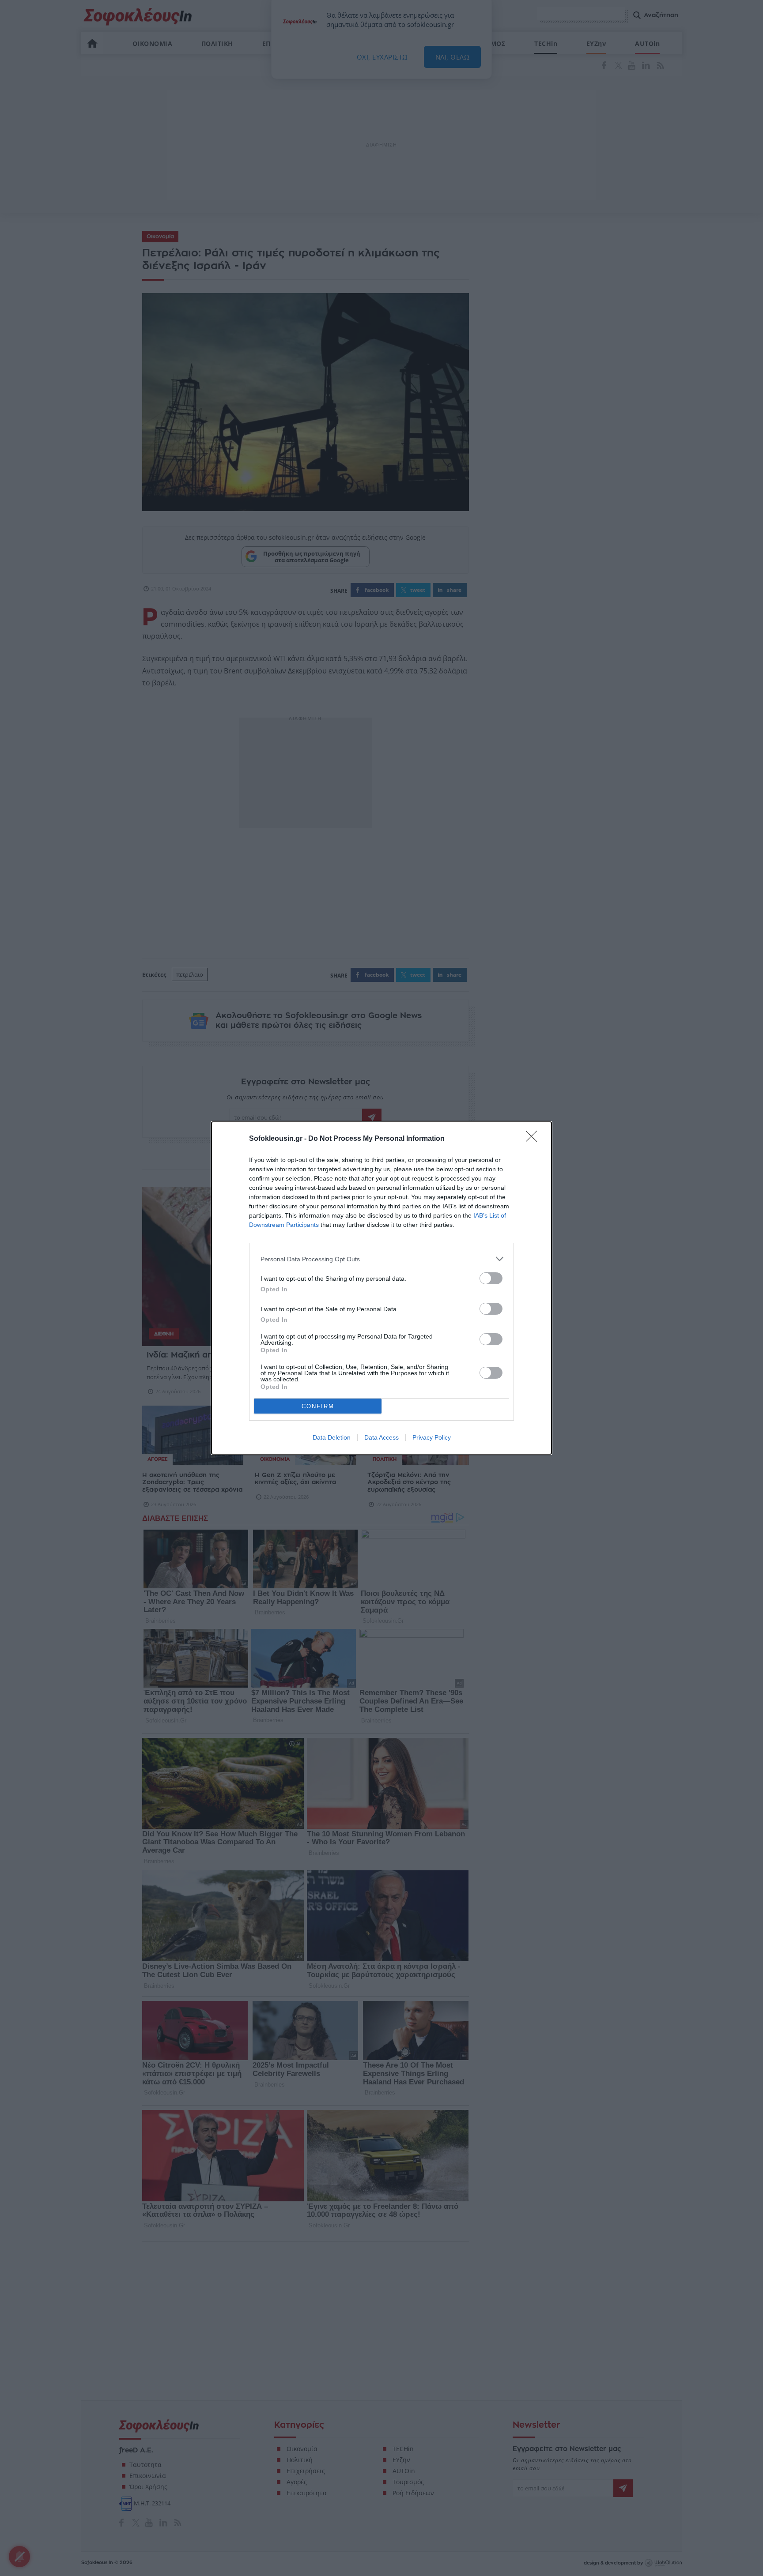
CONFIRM (318, 1406)
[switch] (491, 1278)
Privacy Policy (432, 1437)
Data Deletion (332, 1437)
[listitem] (381, 1259)
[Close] (534, 1139)
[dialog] (381, 1288)
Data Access (381, 1437)
